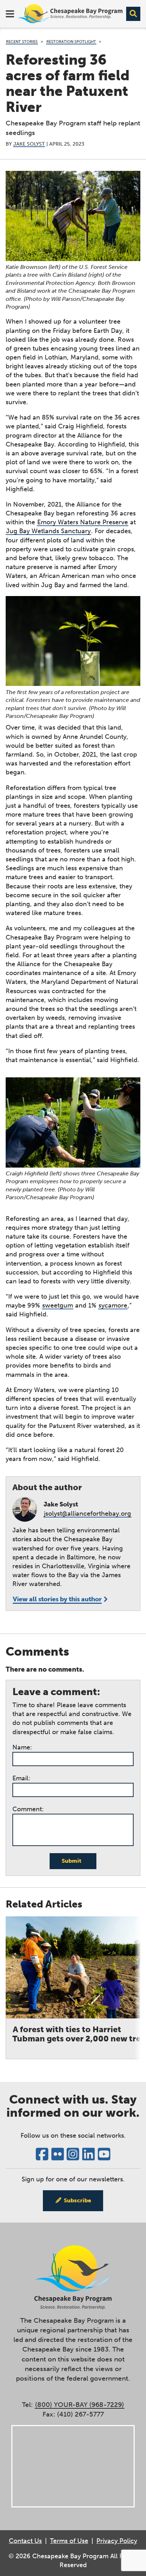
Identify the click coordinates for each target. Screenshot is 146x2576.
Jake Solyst (29, 144)
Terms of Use (69, 2541)
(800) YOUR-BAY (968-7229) (80, 2405)
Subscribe (77, 2200)
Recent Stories (22, 42)
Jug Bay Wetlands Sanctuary (48, 531)
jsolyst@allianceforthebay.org (88, 1514)
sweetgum (58, 1305)
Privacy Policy (117, 2541)
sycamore (113, 1305)
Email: (21, 1778)
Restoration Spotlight (71, 42)
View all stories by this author (57, 1599)
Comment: (28, 1809)
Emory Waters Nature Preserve (83, 522)
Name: (22, 1747)
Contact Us (25, 2541)
